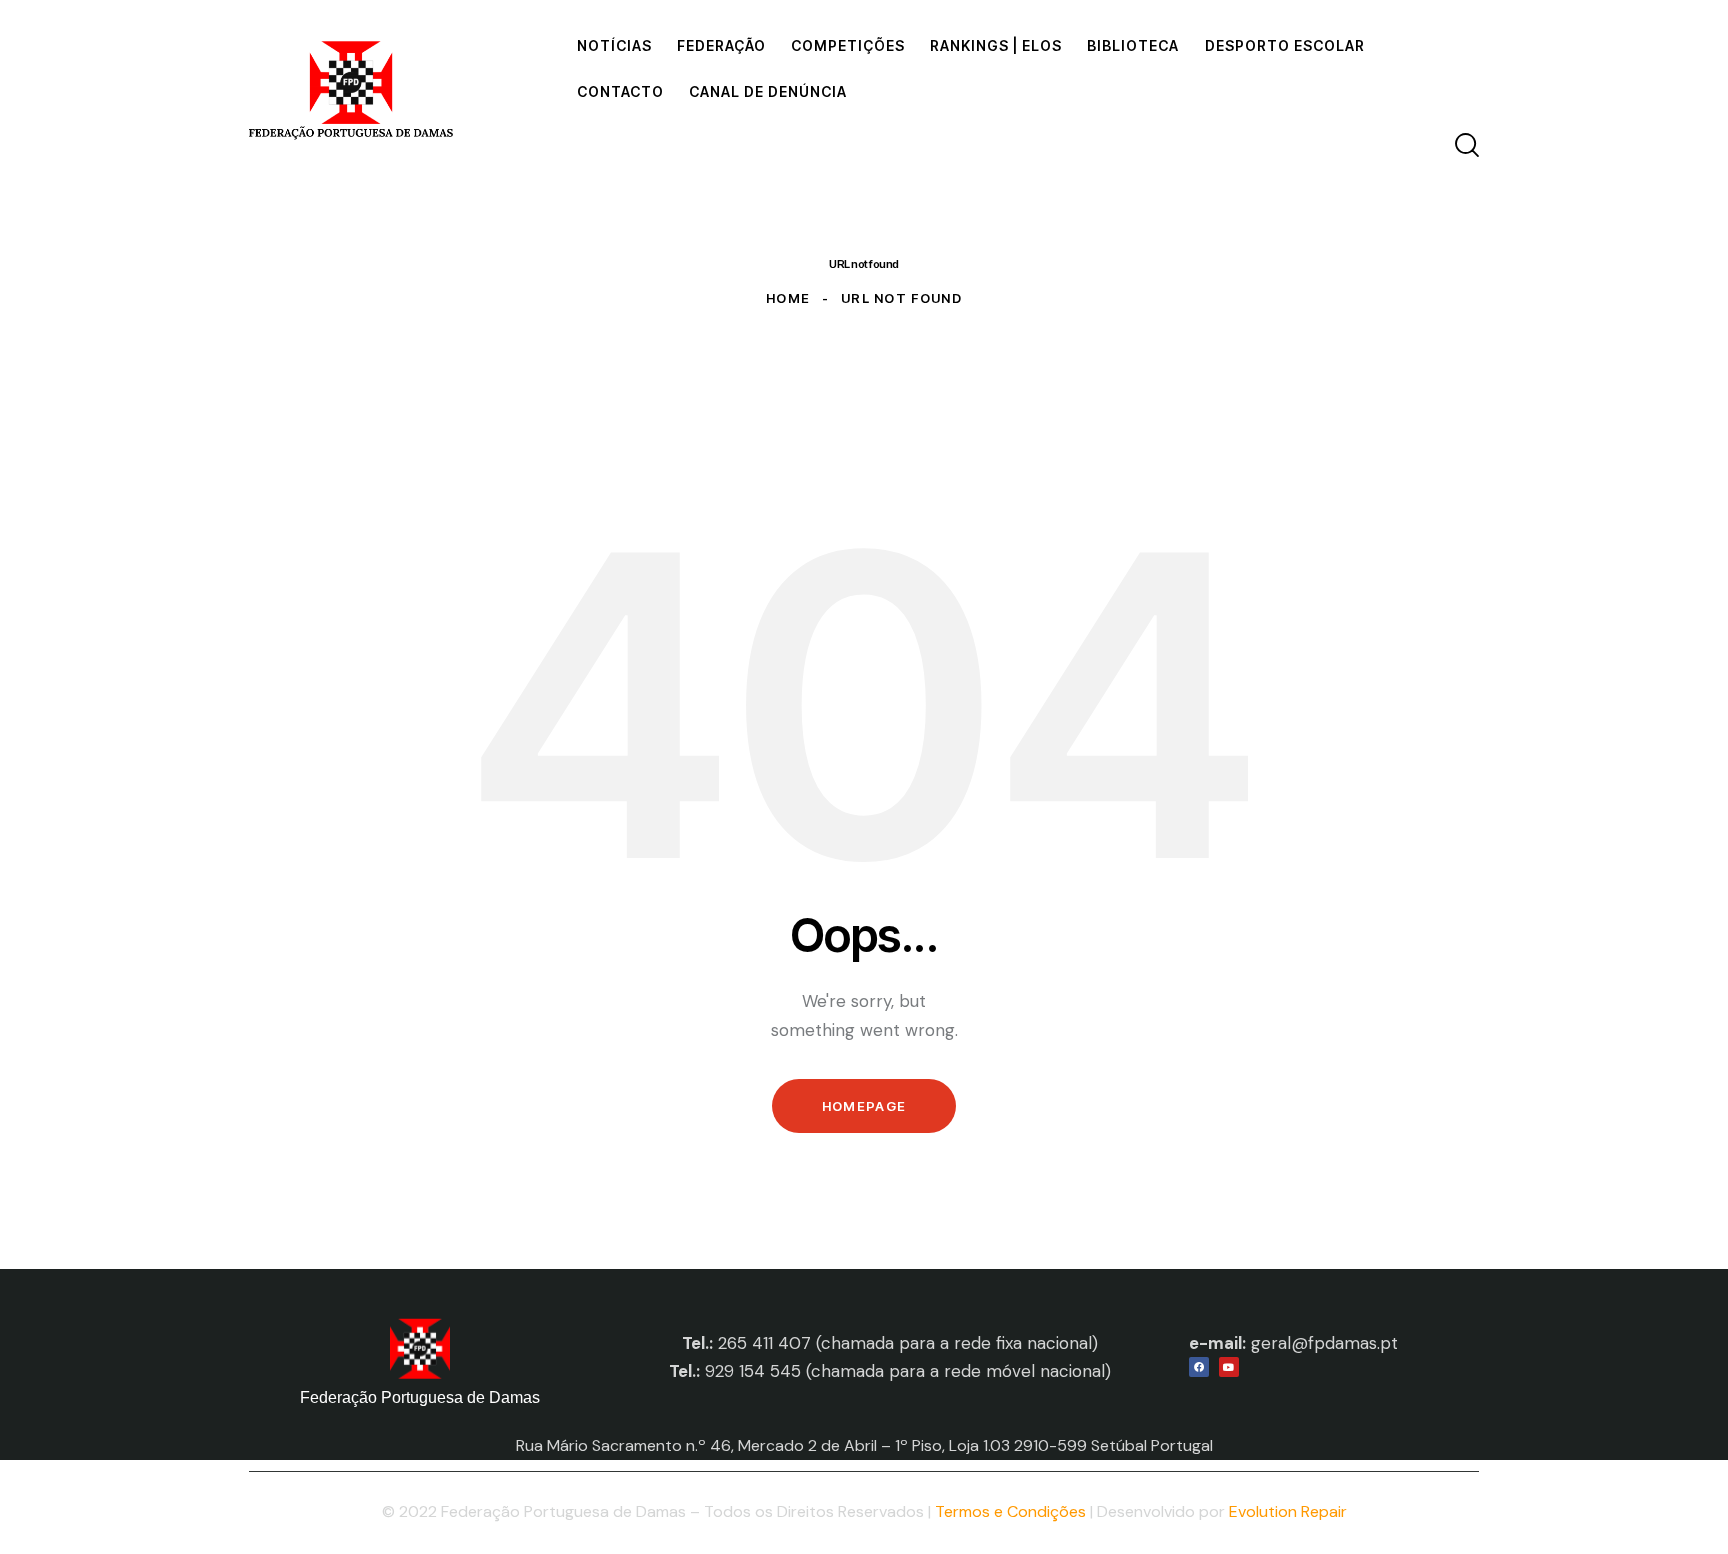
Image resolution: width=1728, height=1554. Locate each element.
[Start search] (1467, 145)
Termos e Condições (1010, 1511)
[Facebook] (1199, 1367)
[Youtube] (1229, 1367)
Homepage (864, 1106)
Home (788, 298)
